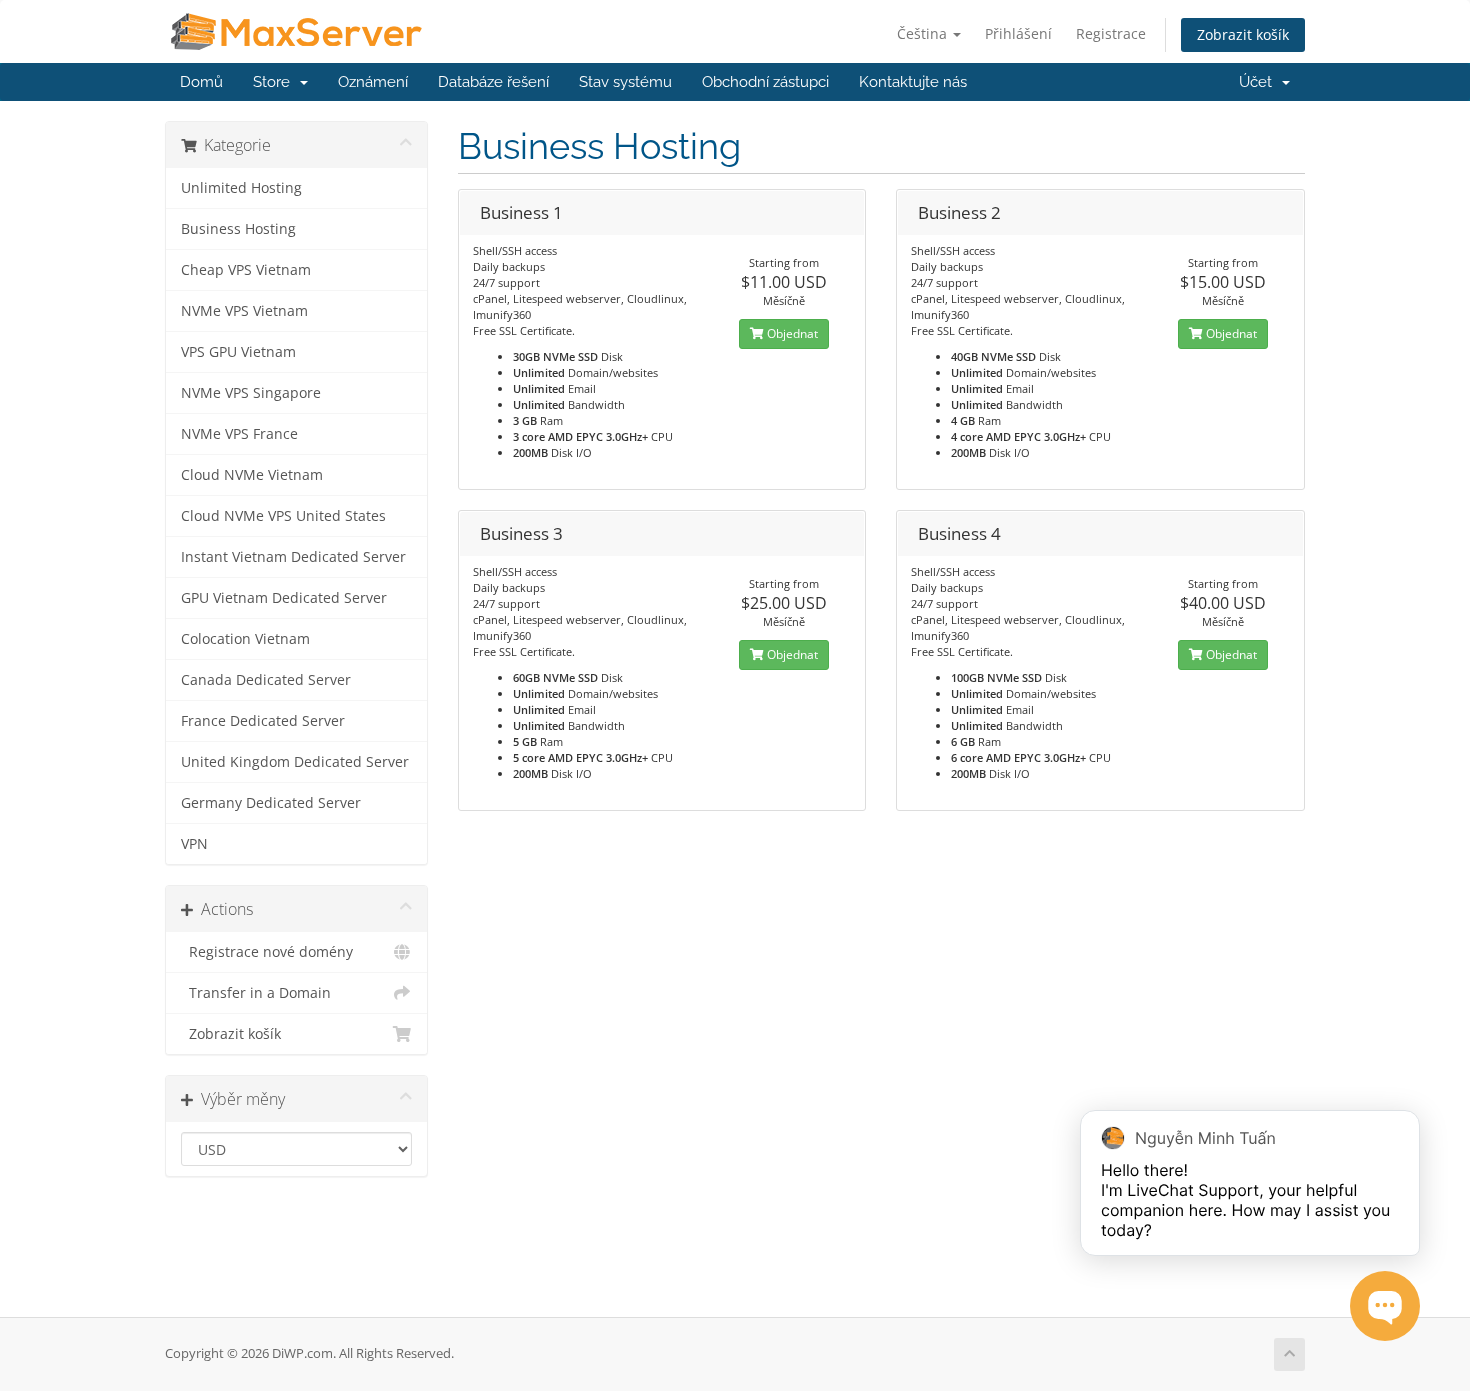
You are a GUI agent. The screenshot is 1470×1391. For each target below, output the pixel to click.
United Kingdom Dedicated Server (295, 762)
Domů (201, 82)
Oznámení (373, 82)
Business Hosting (238, 229)
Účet (1259, 82)
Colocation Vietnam (245, 639)
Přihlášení (1018, 33)
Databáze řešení (493, 82)
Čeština (924, 33)
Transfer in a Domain (256, 993)
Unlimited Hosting (241, 188)
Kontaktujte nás (913, 82)
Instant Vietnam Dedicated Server (293, 557)
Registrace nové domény (267, 952)
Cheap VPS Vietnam (246, 270)
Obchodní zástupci (765, 82)
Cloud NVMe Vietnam (252, 475)
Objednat (791, 333)
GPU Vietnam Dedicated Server (284, 598)
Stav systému (625, 82)
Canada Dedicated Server (266, 680)
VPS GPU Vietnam (238, 352)
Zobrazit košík (1243, 34)
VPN (194, 844)
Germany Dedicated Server (271, 803)
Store (275, 82)
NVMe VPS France (239, 434)
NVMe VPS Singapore (251, 393)
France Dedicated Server (263, 721)
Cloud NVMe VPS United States (283, 516)
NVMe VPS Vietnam (244, 311)
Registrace (1111, 33)
